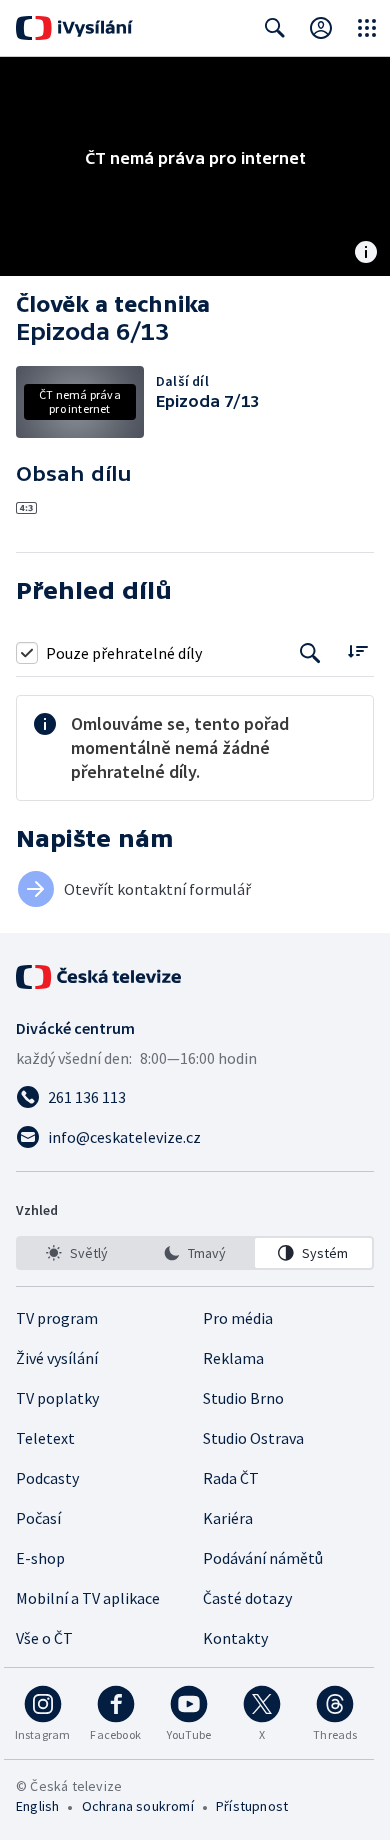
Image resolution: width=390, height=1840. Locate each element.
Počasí (38, 1518)
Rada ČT (231, 1478)
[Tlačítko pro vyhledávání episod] (310, 652)
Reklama (233, 1358)
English (37, 1806)
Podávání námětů (263, 1558)
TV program (57, 1318)
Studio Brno (243, 1398)
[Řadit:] (357, 650)
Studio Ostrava (253, 1438)
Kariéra (228, 1518)
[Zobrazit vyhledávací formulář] (275, 28)
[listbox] (195, 1253)
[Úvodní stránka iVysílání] (74, 28)
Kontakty (235, 1638)
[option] (76, 1253)
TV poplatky (57, 1398)
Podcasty (47, 1478)
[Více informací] (366, 254)
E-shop (40, 1558)
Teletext (45, 1438)
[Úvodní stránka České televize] (100, 977)
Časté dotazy (247, 1598)
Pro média (238, 1318)
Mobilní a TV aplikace (88, 1598)
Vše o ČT (44, 1638)
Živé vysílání (57, 1358)
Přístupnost (252, 1806)
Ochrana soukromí (138, 1806)
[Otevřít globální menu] (367, 28)
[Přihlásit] (321, 28)
